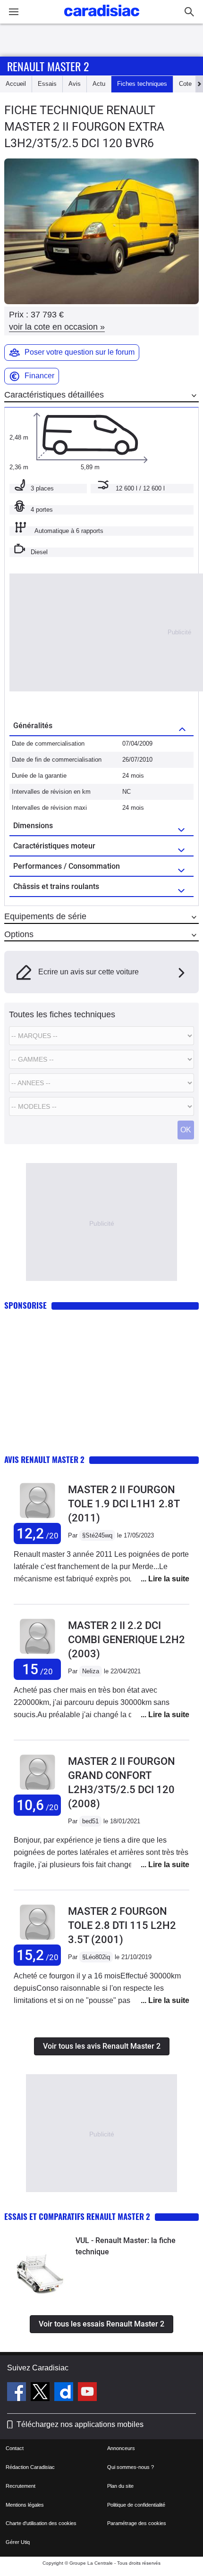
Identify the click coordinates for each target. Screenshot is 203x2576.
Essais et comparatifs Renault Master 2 (77, 2216)
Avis (75, 84)
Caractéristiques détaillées (54, 395)
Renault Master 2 (48, 66)
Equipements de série (45, 916)
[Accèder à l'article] (40, 2266)
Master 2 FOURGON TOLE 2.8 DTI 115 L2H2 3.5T (122, 1925)
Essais (47, 84)
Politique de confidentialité (136, 2505)
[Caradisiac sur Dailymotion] (65, 2393)
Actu (99, 84)
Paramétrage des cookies (137, 2523)
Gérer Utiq (18, 2542)
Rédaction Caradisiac (30, 2467)
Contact (15, 2448)
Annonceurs (121, 2448)
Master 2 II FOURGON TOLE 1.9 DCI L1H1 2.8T (124, 1504)
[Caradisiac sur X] (41, 2393)
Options (19, 934)
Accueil (16, 84)
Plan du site (120, 2486)
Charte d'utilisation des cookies (41, 2523)
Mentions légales (25, 2505)
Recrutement (21, 2486)
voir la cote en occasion (57, 327)
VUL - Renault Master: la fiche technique (126, 2246)
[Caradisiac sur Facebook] (18, 2393)
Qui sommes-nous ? (131, 2467)
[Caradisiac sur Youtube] (87, 2393)
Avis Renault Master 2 (44, 1459)
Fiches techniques (142, 84)
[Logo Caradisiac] (102, 19)
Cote (185, 84)
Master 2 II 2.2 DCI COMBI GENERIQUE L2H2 (127, 1640)
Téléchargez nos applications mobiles (80, 2424)
